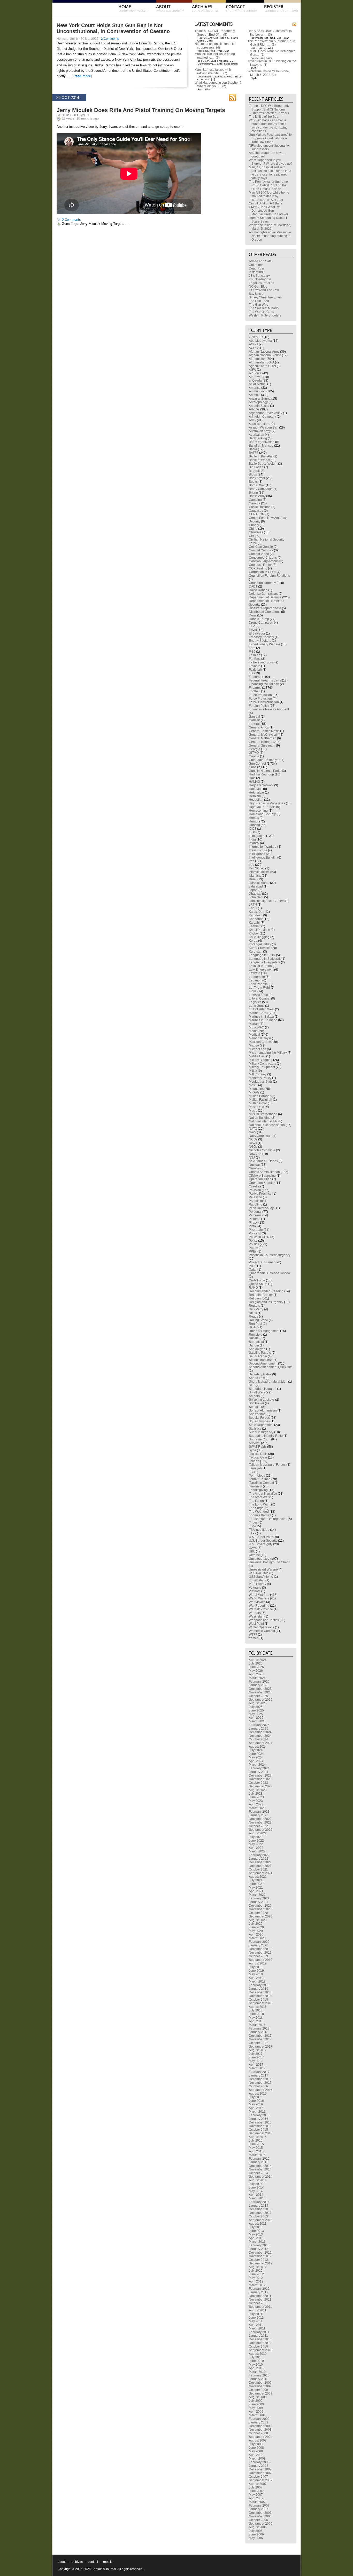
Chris (210, 41)
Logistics (255, 1002)
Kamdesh (256, 915)
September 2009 (261, 2393)
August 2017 (258, 2050)
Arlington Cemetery (262, 417)
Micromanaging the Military (268, 1053)
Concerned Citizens (263, 558)
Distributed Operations (265, 612)
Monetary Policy (260, 1078)
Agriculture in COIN (262, 366)
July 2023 (256, 1794)
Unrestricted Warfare (263, 1570)
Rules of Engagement (264, 1331)
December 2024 (260, 1732)
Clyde (254, 78)
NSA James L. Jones (263, 1161)
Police (253, 1233)
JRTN (253, 905)
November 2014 (260, 2169)
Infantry (254, 843)
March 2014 (257, 2198)
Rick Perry (256, 1309)
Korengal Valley (260, 944)
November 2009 (260, 2386)
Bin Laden (256, 467)
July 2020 (256, 1924)
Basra (253, 449)
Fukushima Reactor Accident (269, 709)
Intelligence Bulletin (263, 858)
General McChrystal (263, 735)
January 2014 (259, 2206)
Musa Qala (256, 1107)
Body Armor (257, 478)
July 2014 (256, 2184)
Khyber (254, 933)
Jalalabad (256, 886)
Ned (273, 38)
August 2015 (258, 2137)
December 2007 (260, 2469)
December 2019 (260, 1949)
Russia (254, 1338)
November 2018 (260, 1996)
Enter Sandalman (227, 64)
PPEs (253, 1251)
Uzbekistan (257, 1580)
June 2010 (256, 2361)
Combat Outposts (261, 550)
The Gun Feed (259, 301)
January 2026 (259, 1685)
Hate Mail (256, 789)
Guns (66, 224)
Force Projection (260, 695)
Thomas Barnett (260, 1515)
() (225, 35)
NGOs (253, 1147)
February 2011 (259, 2332)
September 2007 (261, 2480)
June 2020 (256, 1927)
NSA (252, 1158)
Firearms (255, 688)
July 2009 (256, 2401)
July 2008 (256, 2444)
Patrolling (256, 1204)
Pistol (253, 1226)
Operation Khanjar (262, 1183)
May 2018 (256, 2018)
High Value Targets (262, 807)
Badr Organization (262, 442)
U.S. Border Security (263, 1541)
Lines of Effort (258, 995)
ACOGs (254, 348)
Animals (255, 395)
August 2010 (258, 2354)
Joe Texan (283, 38)
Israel (253, 879)
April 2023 (256, 1804)
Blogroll (254, 471)
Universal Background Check (269, 1562)
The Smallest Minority (264, 308)
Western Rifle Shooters (265, 315)
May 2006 (256, 2538)
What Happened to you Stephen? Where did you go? (271, 162)
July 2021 (256, 1880)
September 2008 (261, 2437)
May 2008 (256, 2451)
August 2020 (258, 1920)
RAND (253, 1288)
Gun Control (257, 764)
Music (253, 1111)
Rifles (253, 1313)
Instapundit (257, 272)
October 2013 (258, 2216)
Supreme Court (260, 1439)
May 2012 (256, 2278)
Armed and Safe (260, 261)
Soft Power (256, 1403)
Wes (220, 51)
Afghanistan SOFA (262, 362)
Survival (255, 1443)
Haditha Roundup (261, 774)
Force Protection (260, 699)
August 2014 (258, 2180)
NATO (253, 1129)
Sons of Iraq (257, 1414)
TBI (251, 1472)
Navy (252, 1132)
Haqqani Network (261, 785)
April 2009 (256, 2412)
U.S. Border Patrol (262, 1537)
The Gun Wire (259, 305)
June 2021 (256, 1884)
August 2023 (258, 1790)
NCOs (253, 1139)
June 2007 (256, 2491)
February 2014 (259, 2202)
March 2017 (257, 2068)
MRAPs (254, 1092)
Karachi (254, 923)
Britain (253, 493)
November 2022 (260, 1822)
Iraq (252, 865)
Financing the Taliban (264, 684)
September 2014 (261, 2177)
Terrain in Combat (261, 1483)
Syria (252, 1450)
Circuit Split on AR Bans (266, 203)
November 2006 (260, 2516)
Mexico (254, 1045)
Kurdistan (256, 952)
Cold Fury (256, 265)
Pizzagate (256, 1230)
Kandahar (256, 919)
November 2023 (260, 1779)
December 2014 (260, 2166)
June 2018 (256, 2014)
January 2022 (259, 1859)
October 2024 (258, 1739)
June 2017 (256, 2057)
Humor (254, 821)
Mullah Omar (258, 1103)
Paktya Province (260, 1194)
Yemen (254, 1638)
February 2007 (259, 2506)
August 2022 (258, 1833)
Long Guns (257, 1006)
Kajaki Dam (257, 912)
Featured (255, 677)
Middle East (257, 1056)
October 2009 (258, 2390)
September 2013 (261, 2220)
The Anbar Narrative (263, 1494)
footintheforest (259, 38)
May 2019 (256, 1974)
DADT (253, 586)
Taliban (254, 1461)
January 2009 (259, 2422)
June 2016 (256, 2101)
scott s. (225, 38)
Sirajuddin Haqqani (263, 1389)
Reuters (254, 1306)
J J (232, 61)
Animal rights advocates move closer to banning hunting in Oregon (270, 236)
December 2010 (260, 2339)
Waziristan (256, 1616)
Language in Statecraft (265, 959)
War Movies (257, 1602)
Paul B (202, 38)
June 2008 (256, 2448)
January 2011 (258, 2336)
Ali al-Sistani (258, 384)
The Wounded (259, 1512)
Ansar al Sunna (260, 399)
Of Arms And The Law (264, 290)
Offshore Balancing (262, 1176)
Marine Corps (258, 1013)
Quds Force (257, 1280)
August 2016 (258, 2094)
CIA (251, 536)
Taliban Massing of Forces (267, 1465)
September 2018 (261, 2003)
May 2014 (256, 2191)
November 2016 (260, 2083)
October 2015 (258, 2130)
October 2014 (258, 2173)
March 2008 (257, 2459)
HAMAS (254, 782)
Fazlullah (255, 670)
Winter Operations (262, 1627)
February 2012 (259, 2289)
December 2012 (260, 2253)
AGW (252, 370)
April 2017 (256, 2065)
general (254, 724)
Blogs (253, 474)
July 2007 (256, 2487)
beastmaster (205, 77)
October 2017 (258, 2043)
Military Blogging (261, 1060)
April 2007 (256, 2498)
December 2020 (260, 1906)
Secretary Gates (260, 1374)
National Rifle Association (267, 1125)
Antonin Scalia (259, 406)
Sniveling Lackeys (262, 1400)
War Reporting (259, 1606)
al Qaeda (255, 381)
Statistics (255, 1429)
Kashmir (255, 926)
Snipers (254, 1396)
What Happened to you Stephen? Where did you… (218, 84)
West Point (256, 1624)
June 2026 (256, 1667)
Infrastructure (258, 850)
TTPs (252, 1533)
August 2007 (258, 2484)
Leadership (257, 977)
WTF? (253, 1635)
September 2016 (261, 2090)
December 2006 (260, 2513)
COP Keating (258, 568)
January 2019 (259, 1989)
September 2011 (260, 2307)
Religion (255, 1298)
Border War (257, 485)
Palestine (255, 1197)
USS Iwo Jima (259, 1573)
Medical (254, 1035)
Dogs (253, 615)
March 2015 (257, 2155)
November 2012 (260, 2256)
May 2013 (256, 2234)
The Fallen (256, 1501)
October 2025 (258, 1696)
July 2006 (256, 2531)
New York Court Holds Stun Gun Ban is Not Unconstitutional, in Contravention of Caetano (113, 28)
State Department (261, 1425)
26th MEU (256, 337)
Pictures (255, 1219)
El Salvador (257, 633)
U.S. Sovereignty (261, 1544)
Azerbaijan (256, 435)
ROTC (253, 1327)
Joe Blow (203, 61)
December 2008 (260, 2426)
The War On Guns (261, 312)
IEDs (252, 832)
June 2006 (256, 2534)
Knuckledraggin (260, 279)
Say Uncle (256, 294)
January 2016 (259, 2119)
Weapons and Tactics (264, 1620)
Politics (254, 1244)
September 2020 (261, 1916)
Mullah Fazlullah (260, 1100)
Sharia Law (257, 1378)
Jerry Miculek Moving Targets (102, 224)
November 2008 (260, 2430)
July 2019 (256, 1967)
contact (93, 2562)
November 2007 (260, 2473)
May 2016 (256, 2104)
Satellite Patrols (260, 1353)
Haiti (252, 778)
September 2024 (261, 1743)
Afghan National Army (264, 352)
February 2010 (259, 2375)
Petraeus (255, 1215)
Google (254, 756)
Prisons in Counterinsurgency (270, 1255)
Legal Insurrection (262, 283)
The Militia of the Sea (264, 117)
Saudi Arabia (258, 1356)
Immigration (257, 836)
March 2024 (257, 1765)
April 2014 (256, 2195)
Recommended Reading (266, 1291)
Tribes (253, 1523)
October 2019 (258, 1956)
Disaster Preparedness (265, 608)
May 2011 (256, 2321)
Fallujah (255, 655)
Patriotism (256, 1201)
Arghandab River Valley (266, 413)
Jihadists (255, 894)
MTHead (203, 51)
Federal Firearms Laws (265, 680)
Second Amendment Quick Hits (271, 1367)
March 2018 (257, 2025)
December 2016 (260, 2079)
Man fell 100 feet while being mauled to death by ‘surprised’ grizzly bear (269, 196)
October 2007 (258, 2477)
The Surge (256, 1508)
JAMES (255, 68)
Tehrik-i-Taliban (260, 1479)
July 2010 (256, 2357)
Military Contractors (262, 1064)
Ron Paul (255, 1324)
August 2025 (258, 1703)
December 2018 (260, 1992)
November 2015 (260, 2126)
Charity (254, 525)
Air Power (256, 377)
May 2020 (256, 1931)
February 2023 (259, 1812)
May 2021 (256, 1888)
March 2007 (257, 2502)
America (255, 388)
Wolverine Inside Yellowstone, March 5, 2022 (269, 73)
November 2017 (260, 2039)
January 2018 (259, 2032)
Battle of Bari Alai (261, 456)
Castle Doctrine (260, 507)
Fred (213, 51)
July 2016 (256, 2097)
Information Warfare (263, 847)
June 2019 (256, 1971)
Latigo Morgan (219, 61)
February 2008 (259, 2462)
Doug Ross (257, 268)
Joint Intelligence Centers (267, 901)
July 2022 (256, 1837)
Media (253, 1031)
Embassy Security (261, 637)
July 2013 (256, 2227)
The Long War (259, 1504)
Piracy (253, 1223)
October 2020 (258, 1913)
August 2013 (258, 2224)
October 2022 (258, 1826)
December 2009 (260, 2383)
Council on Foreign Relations (269, 576)
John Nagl (256, 897)
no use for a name (262, 58)
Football (255, 691)
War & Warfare (259, 1595)
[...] (200, 66)
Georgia (255, 749)
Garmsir (254, 720)
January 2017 (259, 2075)
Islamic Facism (259, 872)
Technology (257, 1476)
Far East (255, 659)
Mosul (253, 1085)
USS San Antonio (261, 1577)
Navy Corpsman (260, 1136)
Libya (253, 991)
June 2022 (256, 1841)
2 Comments (110, 39)
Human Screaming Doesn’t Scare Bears (268, 220)
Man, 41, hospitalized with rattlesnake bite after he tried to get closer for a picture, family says (270, 173)
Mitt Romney (258, 1074)
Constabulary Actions (264, 561)
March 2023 (257, 1808)
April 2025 (256, 1718)
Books (253, 482)
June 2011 (256, 2318)
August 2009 (258, 2397)
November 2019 (260, 1953)
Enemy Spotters (260, 641)
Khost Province (259, 930)
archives (77, 2562)
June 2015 (256, 2144)
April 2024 (256, 1761)
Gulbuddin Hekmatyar (264, 760)
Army (252, 420)
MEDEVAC (256, 1027)
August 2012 (258, 2267)
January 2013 (259, 2249)
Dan (227, 51)
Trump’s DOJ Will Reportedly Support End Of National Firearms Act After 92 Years (269, 109)
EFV (252, 626)
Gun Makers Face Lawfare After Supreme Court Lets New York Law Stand (271, 138)
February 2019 (259, 1985)
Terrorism (255, 1486)
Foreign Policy (259, 706)
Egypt (253, 630)
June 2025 (256, 1710)
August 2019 (258, 1963)
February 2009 (259, 2419)
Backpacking (258, 438)
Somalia (255, 1407)
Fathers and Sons (261, 662)
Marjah (254, 1024)
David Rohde (258, 590)
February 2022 (259, 1855)
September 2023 (261, 1786)
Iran (252, 861)
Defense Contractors (263, 594)
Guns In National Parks (265, 771)
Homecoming (258, 811)
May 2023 (256, 1801)
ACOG (253, 344)
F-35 (252, 652)
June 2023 (256, 1797)
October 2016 (258, 2086)
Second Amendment (263, 1364)
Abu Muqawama (260, 341)
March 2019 (257, 1981)
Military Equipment (262, 1067)
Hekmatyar (256, 792)
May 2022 (256, 1844)
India (252, 839)
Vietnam (255, 1591)
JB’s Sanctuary (259, 276)
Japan (253, 890)
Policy (253, 1241)
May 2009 (256, 2408)
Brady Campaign (261, 489)
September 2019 (261, 1960)
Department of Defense (265, 597)
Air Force (255, 373)
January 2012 (259, 2292)
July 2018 (256, 2010)
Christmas (256, 532)
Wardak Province (261, 1609)
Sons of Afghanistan (263, 1410)
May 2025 (256, 1714)
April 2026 (256, 1674)
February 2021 (259, 1898)
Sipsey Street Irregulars (265, 297)
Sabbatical (256, 1342)
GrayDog (213, 38)
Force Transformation (264, 702)
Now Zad (255, 1154)
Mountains (256, 1089)
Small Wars (257, 1392)
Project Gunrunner (262, 1262)
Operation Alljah (260, 1179)
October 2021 (258, 1869)
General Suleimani (262, 746)
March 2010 (257, 2372)
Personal (255, 1212)
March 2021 (257, 1895)
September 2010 (261, 2350)
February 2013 (259, 2245)
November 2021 (260, 1866)
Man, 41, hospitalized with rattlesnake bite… (213, 72)
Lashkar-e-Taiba (260, 966)
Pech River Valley (261, 1208)
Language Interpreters (264, 962)
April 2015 (256, 2151)
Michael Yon (258, 1049)
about (62, 2562)
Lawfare (255, 973)
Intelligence (257, 854)
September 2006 (261, 2524)
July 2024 (256, 1750)
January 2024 (259, 1772)
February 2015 (259, 2159)
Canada (255, 503)
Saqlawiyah (257, 1349)
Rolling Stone (258, 1320)
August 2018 (258, 2007)
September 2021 (261, 1873)
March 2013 (257, 2242)
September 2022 (261, 1830)
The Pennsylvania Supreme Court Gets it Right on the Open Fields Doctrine (268, 185)
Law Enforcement (261, 970)
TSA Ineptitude (259, 1530)
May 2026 (256, 1671)
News (253, 1143)
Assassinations (259, 424)
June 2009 (256, 2404)
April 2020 (256, 1935)
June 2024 (256, 1754)
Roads (254, 1317)
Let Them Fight (259, 988)
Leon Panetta (258, 984)
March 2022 (257, 1851)
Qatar (253, 1270)
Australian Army (260, 431)
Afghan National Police (265, 355)
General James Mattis (264, 731)
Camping (255, 500)
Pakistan (255, 1190)
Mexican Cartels (260, 1042)
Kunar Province (260, 948)
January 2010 (259, 2379)
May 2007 (256, 2495)
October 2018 (258, 2000)
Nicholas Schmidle (262, 1150)
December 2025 (260, 1689)
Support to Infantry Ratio (266, 1436)
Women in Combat (262, 1631)
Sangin (254, 1345)
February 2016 (259, 2115)
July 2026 (256, 1663)
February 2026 (259, 1682)
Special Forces (259, 1418)
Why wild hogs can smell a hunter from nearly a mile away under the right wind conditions (268, 126)
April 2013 (256, 2238)
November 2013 (260, 2213)
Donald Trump (259, 619)
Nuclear (254, 1165)
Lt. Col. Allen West (262, 1009)
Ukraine (254, 1555)
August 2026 (258, 1660)
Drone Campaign (261, 623)
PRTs (253, 1266)
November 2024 (260, 1736)
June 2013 (256, 2231)
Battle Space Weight (263, 464)
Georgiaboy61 (206, 64)
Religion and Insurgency (266, 1302)
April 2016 (256, 2108)
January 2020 (259, 1945)
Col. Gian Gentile (261, 547)
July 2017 (256, 2054)
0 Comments (71, 220)
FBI (251, 673)
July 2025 (256, 1707)
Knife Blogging (259, 937)
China (253, 529)
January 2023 (259, 1815)
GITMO (254, 753)
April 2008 (256, 2455)
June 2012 (256, 2274)
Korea (253, 941)
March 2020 (257, 1938)
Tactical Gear (258, 1457)
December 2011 (260, 2296)
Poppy (253, 1248)
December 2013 (260, 2209)
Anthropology (258, 402)
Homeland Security (262, 814)
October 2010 (258, 2347)
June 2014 (256, 2187)
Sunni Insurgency (261, 1432)
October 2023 (258, 1783)
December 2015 (260, 2122)
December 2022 (260, 1819)
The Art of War (259, 1497)
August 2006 (258, 2527)
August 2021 (258, 1877)
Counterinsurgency (262, 583)
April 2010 (256, 2368)
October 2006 (258, 2520)
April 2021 (256, 1891)
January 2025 (259, 1729)
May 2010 (256, 2365)
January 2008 (259, 2466)
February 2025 (259, 1725)
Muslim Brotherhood (263, 1114)
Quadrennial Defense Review (270, 1273)
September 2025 (261, 1700)
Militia (253, 1071)
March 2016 (257, 2112)
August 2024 (258, 1747)
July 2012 (256, 2271)
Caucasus (256, 511)
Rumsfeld (256, 1335)
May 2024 (256, 1757)
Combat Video (259, 554)
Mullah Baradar (260, 1096)
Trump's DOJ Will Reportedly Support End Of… (215, 33)
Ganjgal (254, 717)
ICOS (253, 829)
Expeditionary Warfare (264, 644)
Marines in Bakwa (261, 1017)
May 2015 (256, 2148)
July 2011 (256, 2314)
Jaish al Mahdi (259, 883)
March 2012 (257, 2285)
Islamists (255, 876)
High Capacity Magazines (267, 803)
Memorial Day (259, 1038)
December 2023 (260, 1776)
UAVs (253, 1548)
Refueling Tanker (261, 1295)
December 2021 (260, 1862)
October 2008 (258, 2433)
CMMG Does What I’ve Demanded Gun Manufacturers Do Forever (268, 211)
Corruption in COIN (262, 572)
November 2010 (260, 2343)
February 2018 (259, 2028)
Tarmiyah (255, 1468)
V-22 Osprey (258, 1584)
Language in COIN (262, 955)
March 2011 (257, 2328)
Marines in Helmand (263, 1020)
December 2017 (260, 2036)
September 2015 (261, 2133)
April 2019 (256, 1978)
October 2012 (258, 2260)
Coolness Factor (260, 565)
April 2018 (256, 2021)
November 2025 (260, 1692)
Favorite (255, 666)
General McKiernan (263, 738)
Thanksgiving (258, 1490)
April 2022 (256, 1848)
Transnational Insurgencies (268, 1519)
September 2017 (261, 2047)
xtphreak (220, 77)
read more (83, 76)
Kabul (253, 908)
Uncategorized (259, 1559)
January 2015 (259, 2162)
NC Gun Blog (258, 287)
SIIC (252, 1385)
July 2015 (256, 2141)
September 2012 (261, 2263)
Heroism (255, 796)
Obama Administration (264, 1172)
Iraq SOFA (256, 868)
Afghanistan (257, 359)
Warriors (255, 1613)
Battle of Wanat (259, 460)
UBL (252, 1551)
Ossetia (254, 1186)
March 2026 (257, 1678)
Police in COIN (259, 1237)
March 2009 (257, 2415)
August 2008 (258, 2440)
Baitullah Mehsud (261, 446)
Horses (254, 818)
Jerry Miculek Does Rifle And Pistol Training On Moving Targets (141, 110)
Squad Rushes (259, 1421)
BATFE (254, 453)
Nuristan (255, 1168)
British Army (257, 496)
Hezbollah (256, 800)
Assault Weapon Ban (264, 427)
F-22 (252, 648)
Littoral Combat (260, 998)
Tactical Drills (258, 1454)
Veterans (255, 1588)
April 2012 (256, 2281)
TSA (252, 1526)
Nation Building (260, 1118)
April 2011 (256, 2325)
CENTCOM (257, 514)
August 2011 (258, 2310)
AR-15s (254, 409)
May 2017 (256, 2061)
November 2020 (260, 1909)
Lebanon (255, 980)
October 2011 (258, 2303)
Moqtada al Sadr (260, 1082)
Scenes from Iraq (261, 1360)
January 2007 (259, 2509)
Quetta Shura (258, 1284)
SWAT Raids (258, 1447)
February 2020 (259, 1942)
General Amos (259, 727)
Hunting (254, 825)
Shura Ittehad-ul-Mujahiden (268, 1382)
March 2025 (257, 1721)
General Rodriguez (262, 742)
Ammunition (257, 391)
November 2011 (260, 2300)
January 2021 (259, 1902)
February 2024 (259, 1768)
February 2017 (259, 2072)
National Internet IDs (263, 1121)
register (108, 2562)
